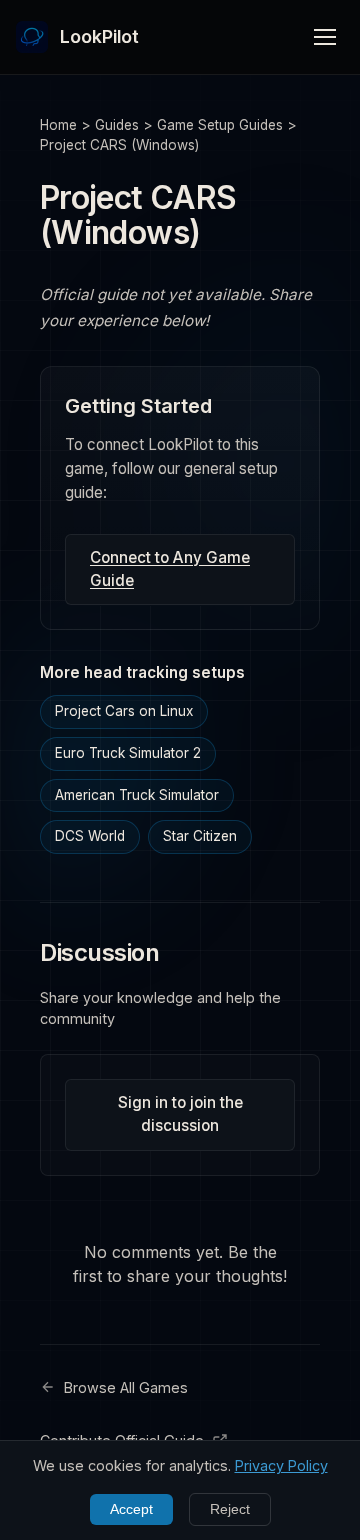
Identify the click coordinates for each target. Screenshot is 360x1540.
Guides (117, 125)
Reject (230, 1509)
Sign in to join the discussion (180, 1114)
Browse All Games (126, 1387)
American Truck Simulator (137, 795)
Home (58, 125)
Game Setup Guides (220, 125)
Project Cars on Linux (124, 711)
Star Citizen (200, 836)
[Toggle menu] (325, 37)
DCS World (90, 836)
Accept (131, 1509)
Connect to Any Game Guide (170, 569)
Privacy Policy (281, 1465)
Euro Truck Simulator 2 (128, 753)
